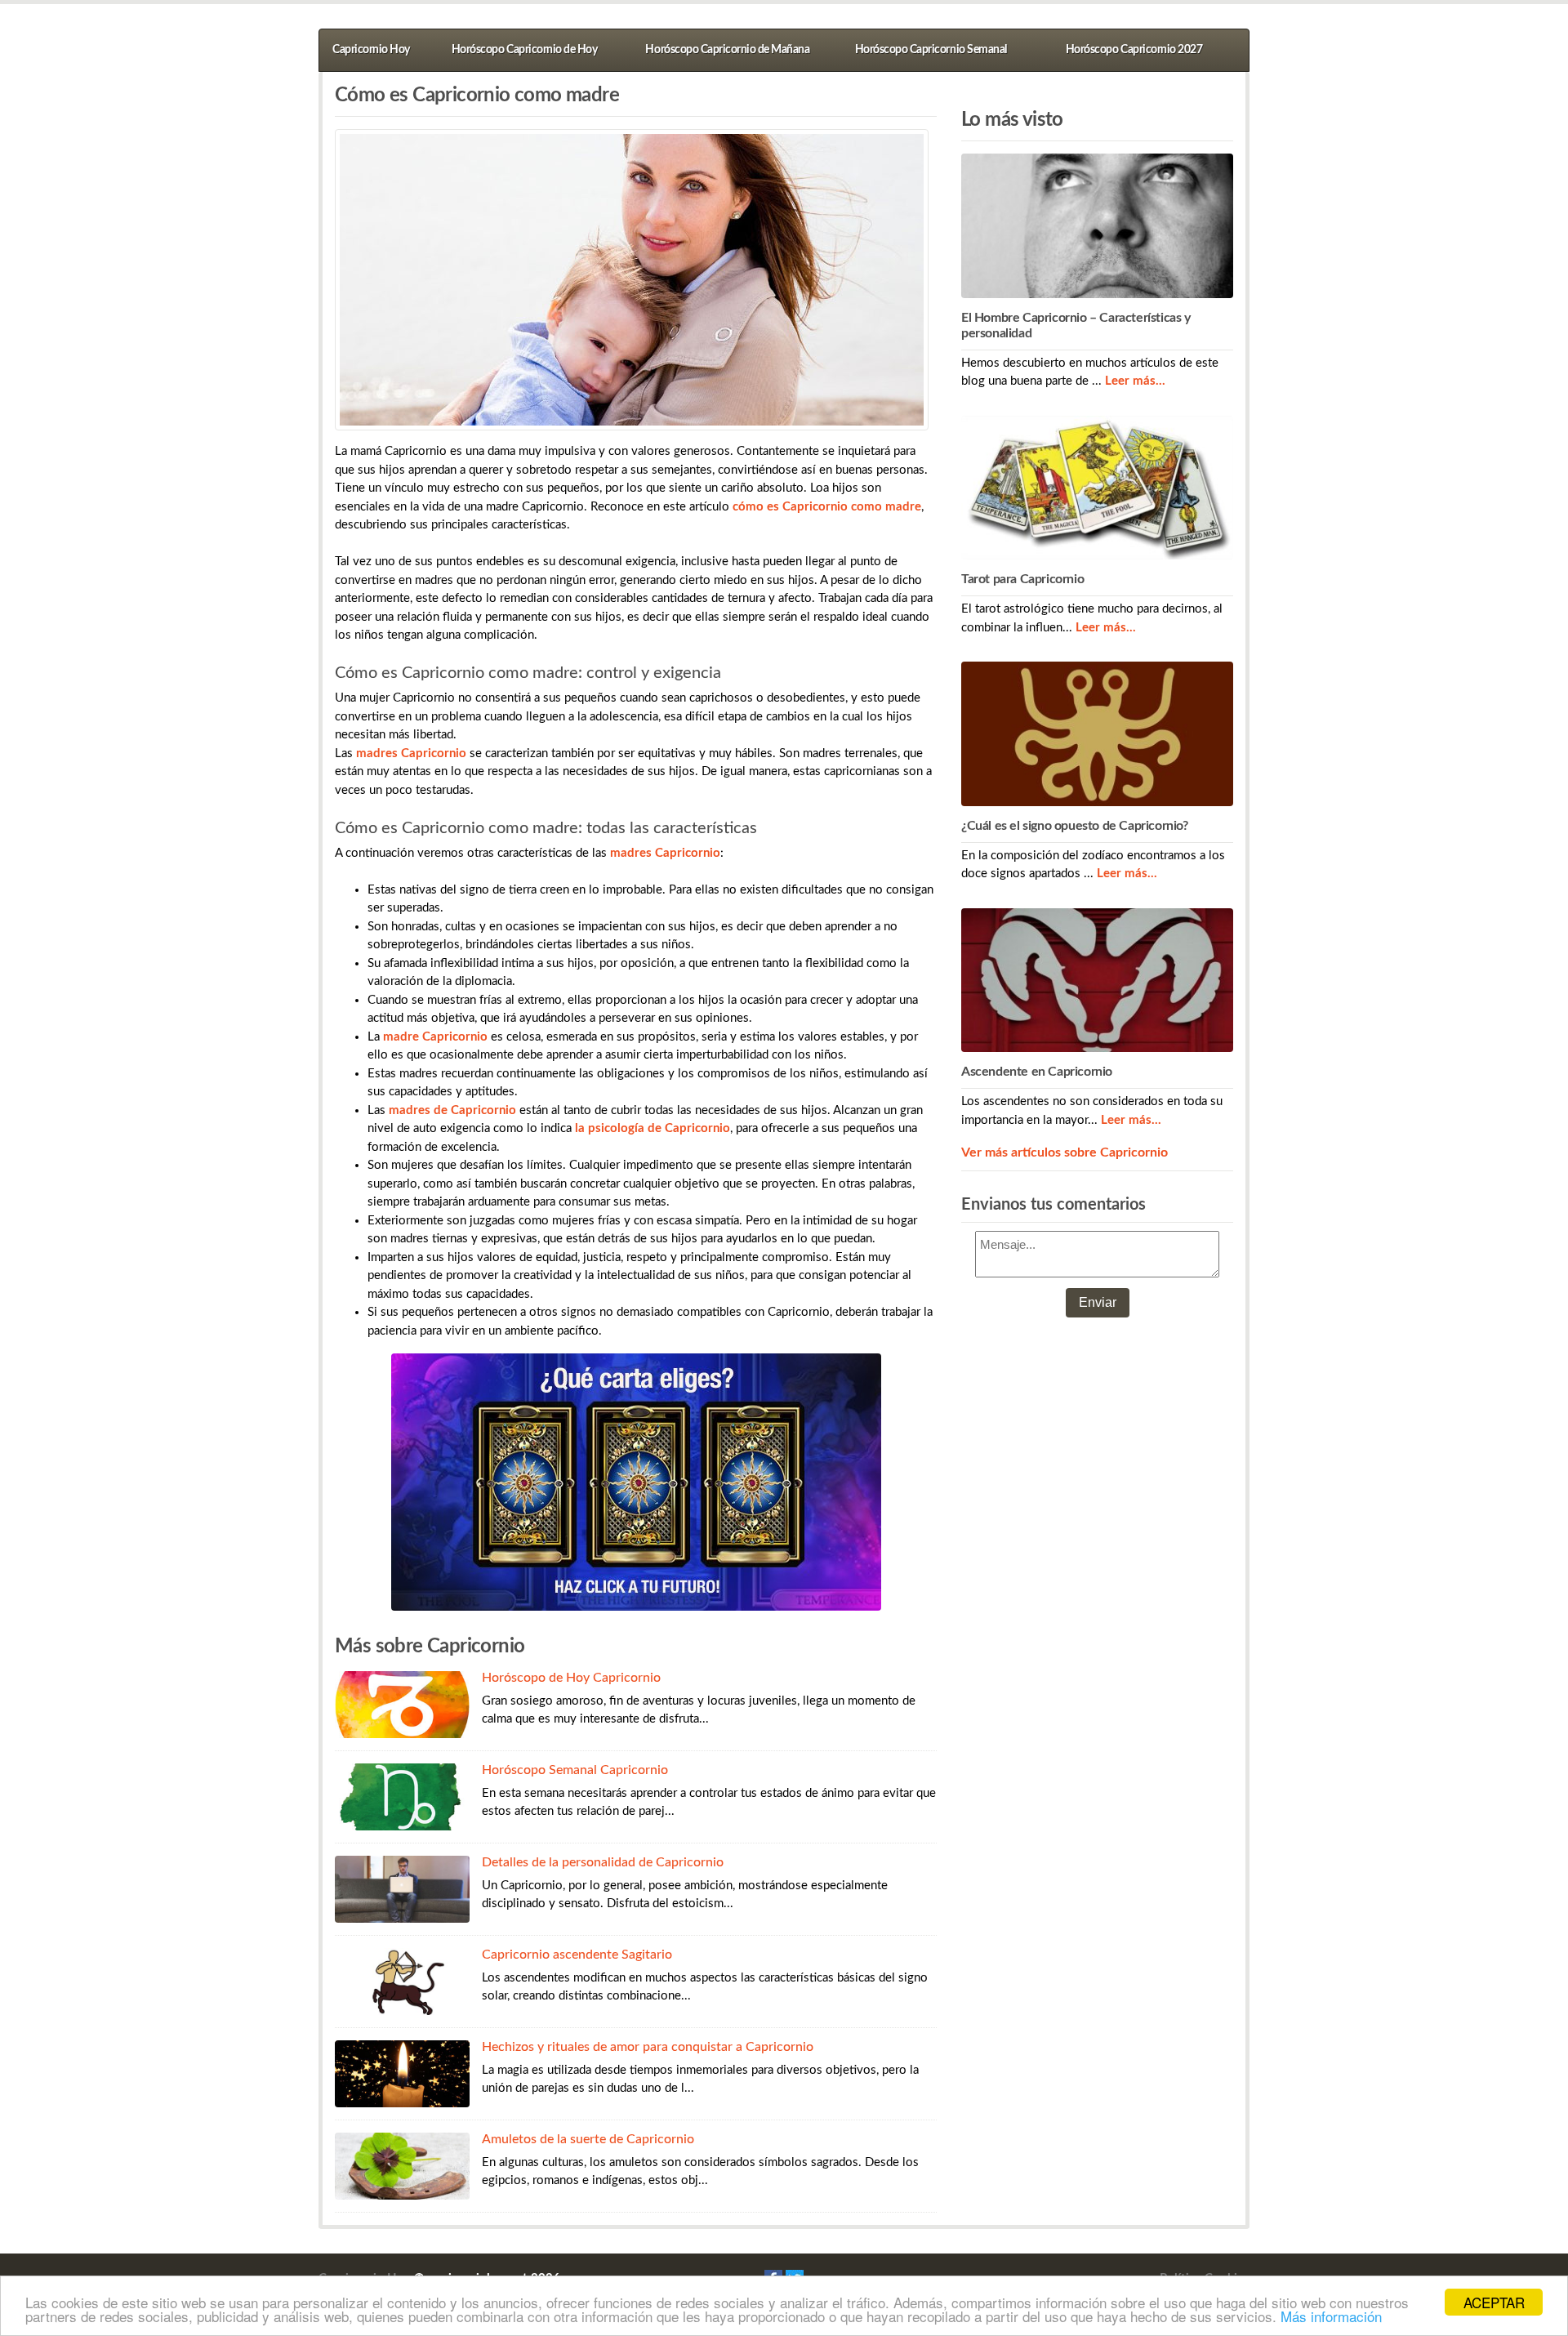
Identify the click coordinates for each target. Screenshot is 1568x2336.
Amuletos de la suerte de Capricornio (588, 2139)
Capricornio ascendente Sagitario (577, 1955)
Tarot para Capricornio (1022, 579)
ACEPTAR (1494, 2302)
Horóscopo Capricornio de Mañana (727, 50)
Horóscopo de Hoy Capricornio (571, 1678)
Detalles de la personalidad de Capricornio (603, 1862)
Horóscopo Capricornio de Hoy (524, 50)
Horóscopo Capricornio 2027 (1134, 50)
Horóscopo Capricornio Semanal (931, 50)
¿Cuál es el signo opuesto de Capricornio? (1075, 826)
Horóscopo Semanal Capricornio (575, 1770)
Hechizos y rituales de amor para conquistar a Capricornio (648, 2047)
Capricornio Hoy (371, 50)
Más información (1331, 2316)
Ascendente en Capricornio (1037, 1072)
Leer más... (1135, 381)
